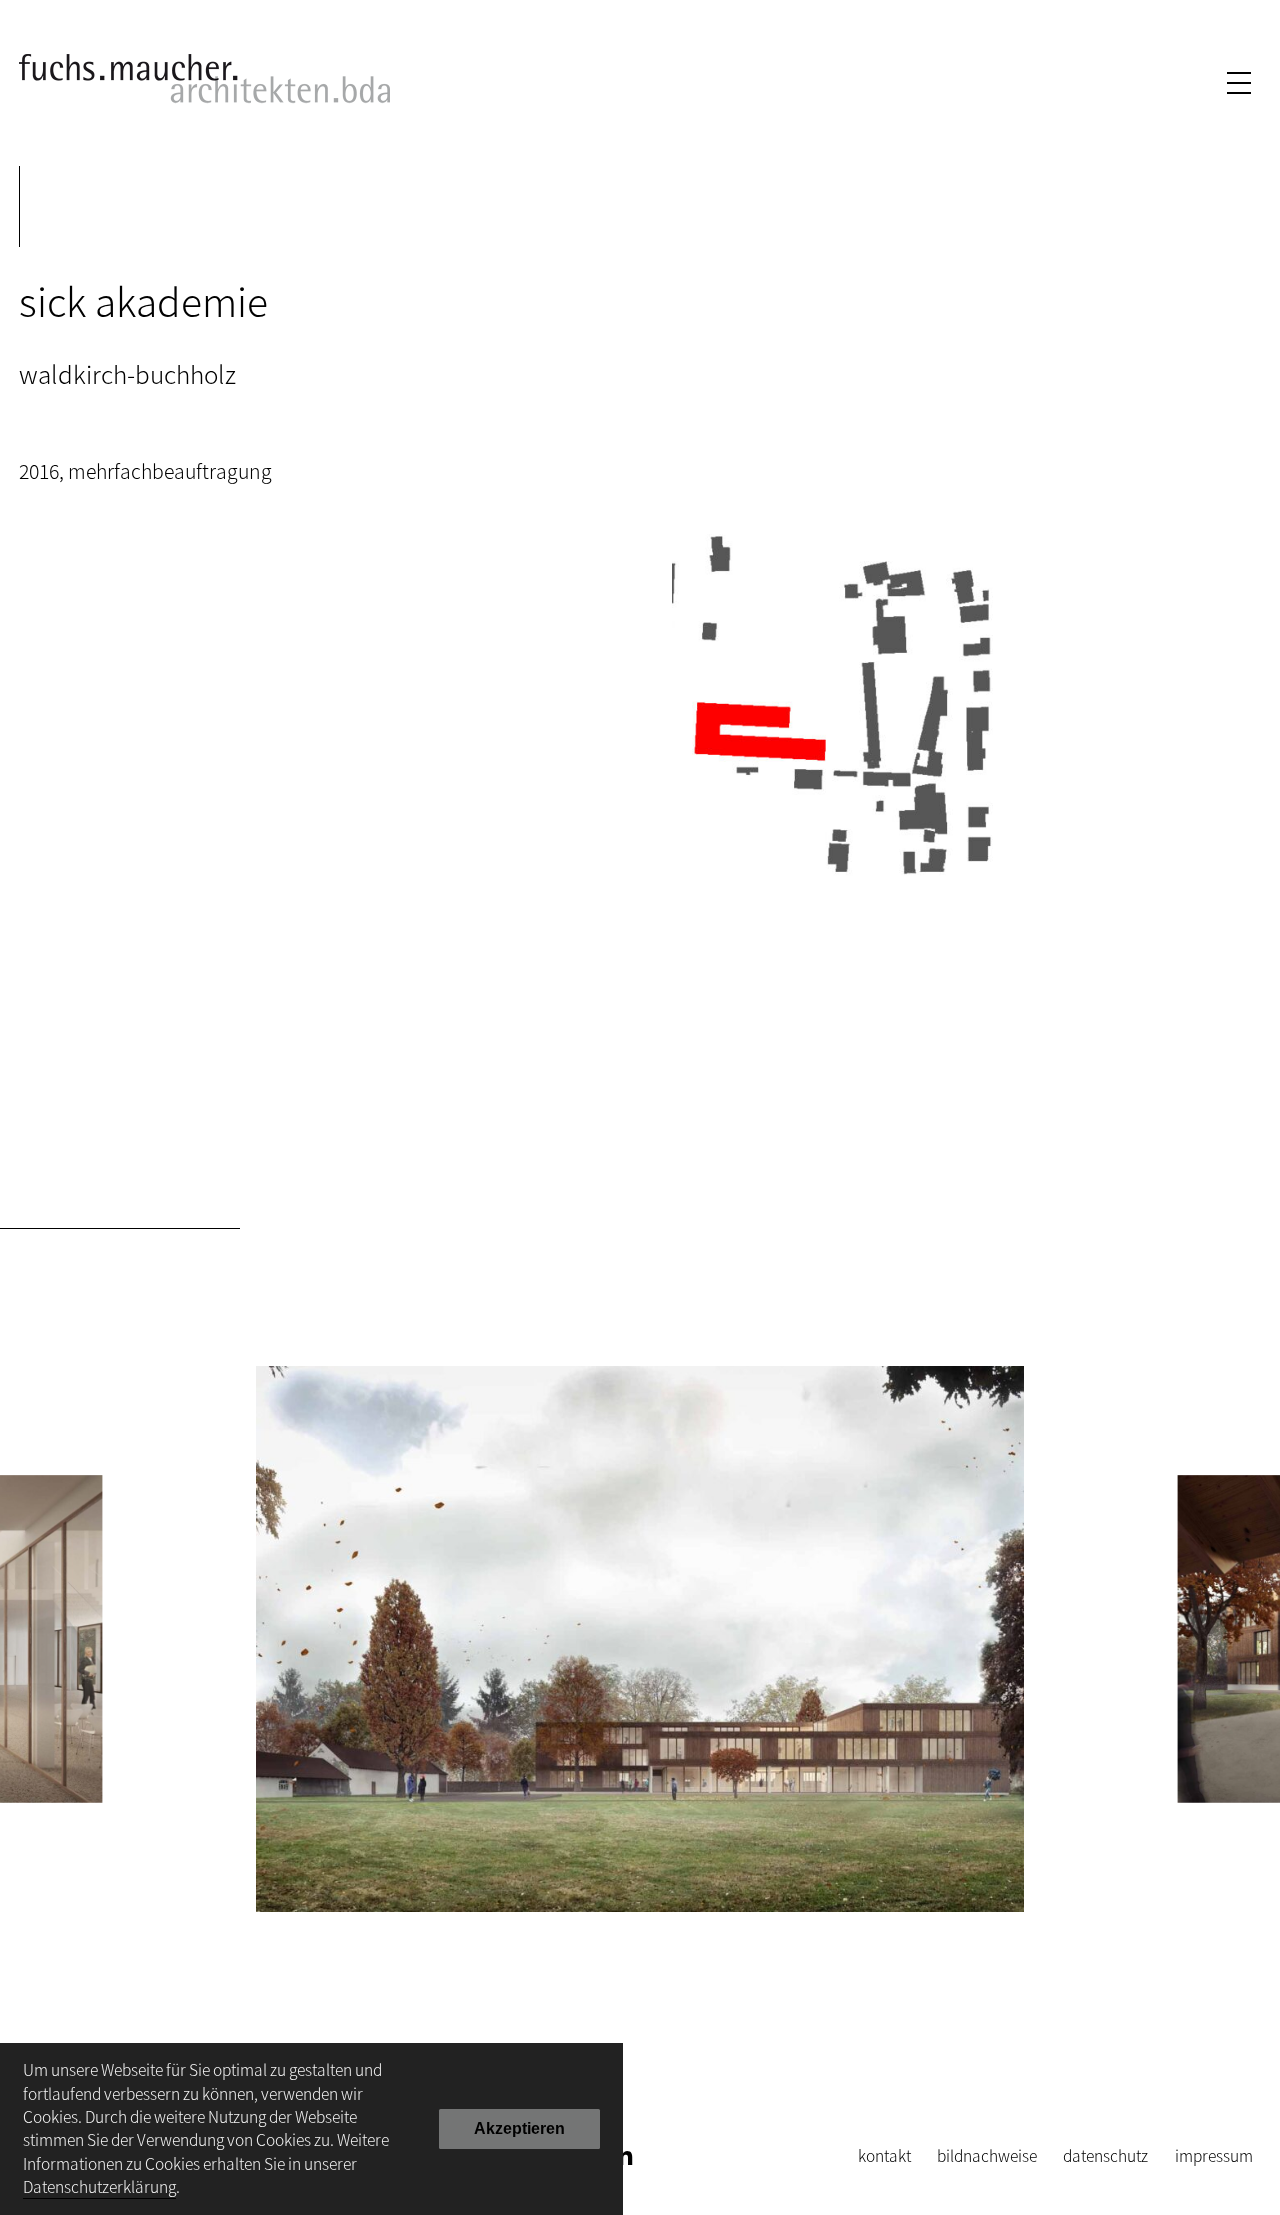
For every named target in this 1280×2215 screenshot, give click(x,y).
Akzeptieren (519, 2128)
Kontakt (884, 2155)
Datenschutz (1105, 2155)
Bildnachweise (987, 2155)
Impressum (1214, 2155)
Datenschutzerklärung (99, 2186)
